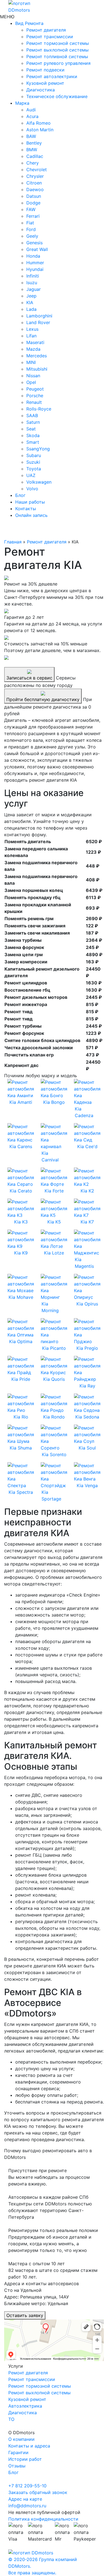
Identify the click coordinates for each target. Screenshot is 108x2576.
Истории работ (25, 2459)
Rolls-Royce (39, 409)
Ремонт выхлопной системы (57, 50)
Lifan (31, 336)
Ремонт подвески (45, 70)
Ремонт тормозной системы (58, 43)
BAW (31, 136)
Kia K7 (87, 1222)
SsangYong (38, 449)
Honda (33, 256)
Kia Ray (87, 1386)
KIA (30, 302)
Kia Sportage (51, 1495)
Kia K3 (21, 1222)
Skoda (33, 435)
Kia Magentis (84, 1263)
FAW (31, 209)
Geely (32, 236)
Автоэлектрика (25, 2406)
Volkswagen (39, 482)
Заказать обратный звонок (38, 2492)
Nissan (33, 376)
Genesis (34, 243)
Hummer (35, 263)
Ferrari (33, 216)
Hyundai (35, 269)
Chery (33, 163)
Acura (32, 116)
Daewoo (35, 189)
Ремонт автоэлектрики (52, 76)
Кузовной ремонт (45, 83)
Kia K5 (54, 1222)
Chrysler (35, 176)
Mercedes (37, 356)
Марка (22, 103)
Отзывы (17, 2466)
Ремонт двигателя (46, 30)
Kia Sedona (87, 1417)
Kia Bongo (54, 1102)
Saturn (33, 422)
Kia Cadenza (84, 1112)
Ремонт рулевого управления (58, 63)
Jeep (31, 296)
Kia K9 (21, 1253)
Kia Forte (54, 1191)
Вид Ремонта (29, 23)
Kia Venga (87, 1485)
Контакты (26, 509)
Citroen (34, 183)
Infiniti (33, 276)
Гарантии (18, 2452)
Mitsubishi (37, 369)
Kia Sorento (54, 1454)
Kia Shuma (21, 1448)
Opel (31, 382)
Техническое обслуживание (57, 96)
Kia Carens (21, 1146)
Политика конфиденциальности (43, 2519)
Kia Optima (21, 1341)
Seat (31, 429)
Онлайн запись (31, 515)
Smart (33, 442)
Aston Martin (40, 130)
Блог (20, 495)
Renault (34, 402)
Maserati (35, 342)
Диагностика (41, 90)
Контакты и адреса (29, 2446)
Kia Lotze (54, 1253)
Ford (31, 229)
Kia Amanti (21, 1102)
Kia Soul (87, 1448)
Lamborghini (39, 316)
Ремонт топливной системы (57, 57)
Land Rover (38, 322)
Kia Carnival (50, 1156)
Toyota (34, 469)
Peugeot (35, 389)
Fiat (30, 223)
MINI (31, 362)
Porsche (35, 396)
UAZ (31, 475)
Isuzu (32, 283)
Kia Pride (21, 1379)
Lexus (32, 329)
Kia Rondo (54, 1417)
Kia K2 (87, 1191)
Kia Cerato (21, 1191)
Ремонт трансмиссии (50, 37)
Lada (31, 309)
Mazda (33, 349)
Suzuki (33, 462)
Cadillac (35, 156)
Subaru (34, 455)
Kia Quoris (54, 1379)
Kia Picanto (54, 1348)
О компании (21, 2439)
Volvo (32, 489)
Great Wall (37, 249)
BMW (32, 150)
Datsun (34, 196)
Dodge (33, 203)
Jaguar (34, 289)
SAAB (32, 415)
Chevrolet (37, 170)
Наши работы (30, 502)
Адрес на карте (25, 2499)
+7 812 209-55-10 (27, 2486)
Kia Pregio (87, 1348)
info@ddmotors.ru (27, 2506)
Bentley (34, 143)
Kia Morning (50, 1307)
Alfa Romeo (38, 123)
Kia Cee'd (87, 1146)
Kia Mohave (21, 1297)
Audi (31, 110)
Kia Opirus (87, 1304)
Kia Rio (21, 1417)
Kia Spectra (21, 1492)
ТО (11, 2419)
